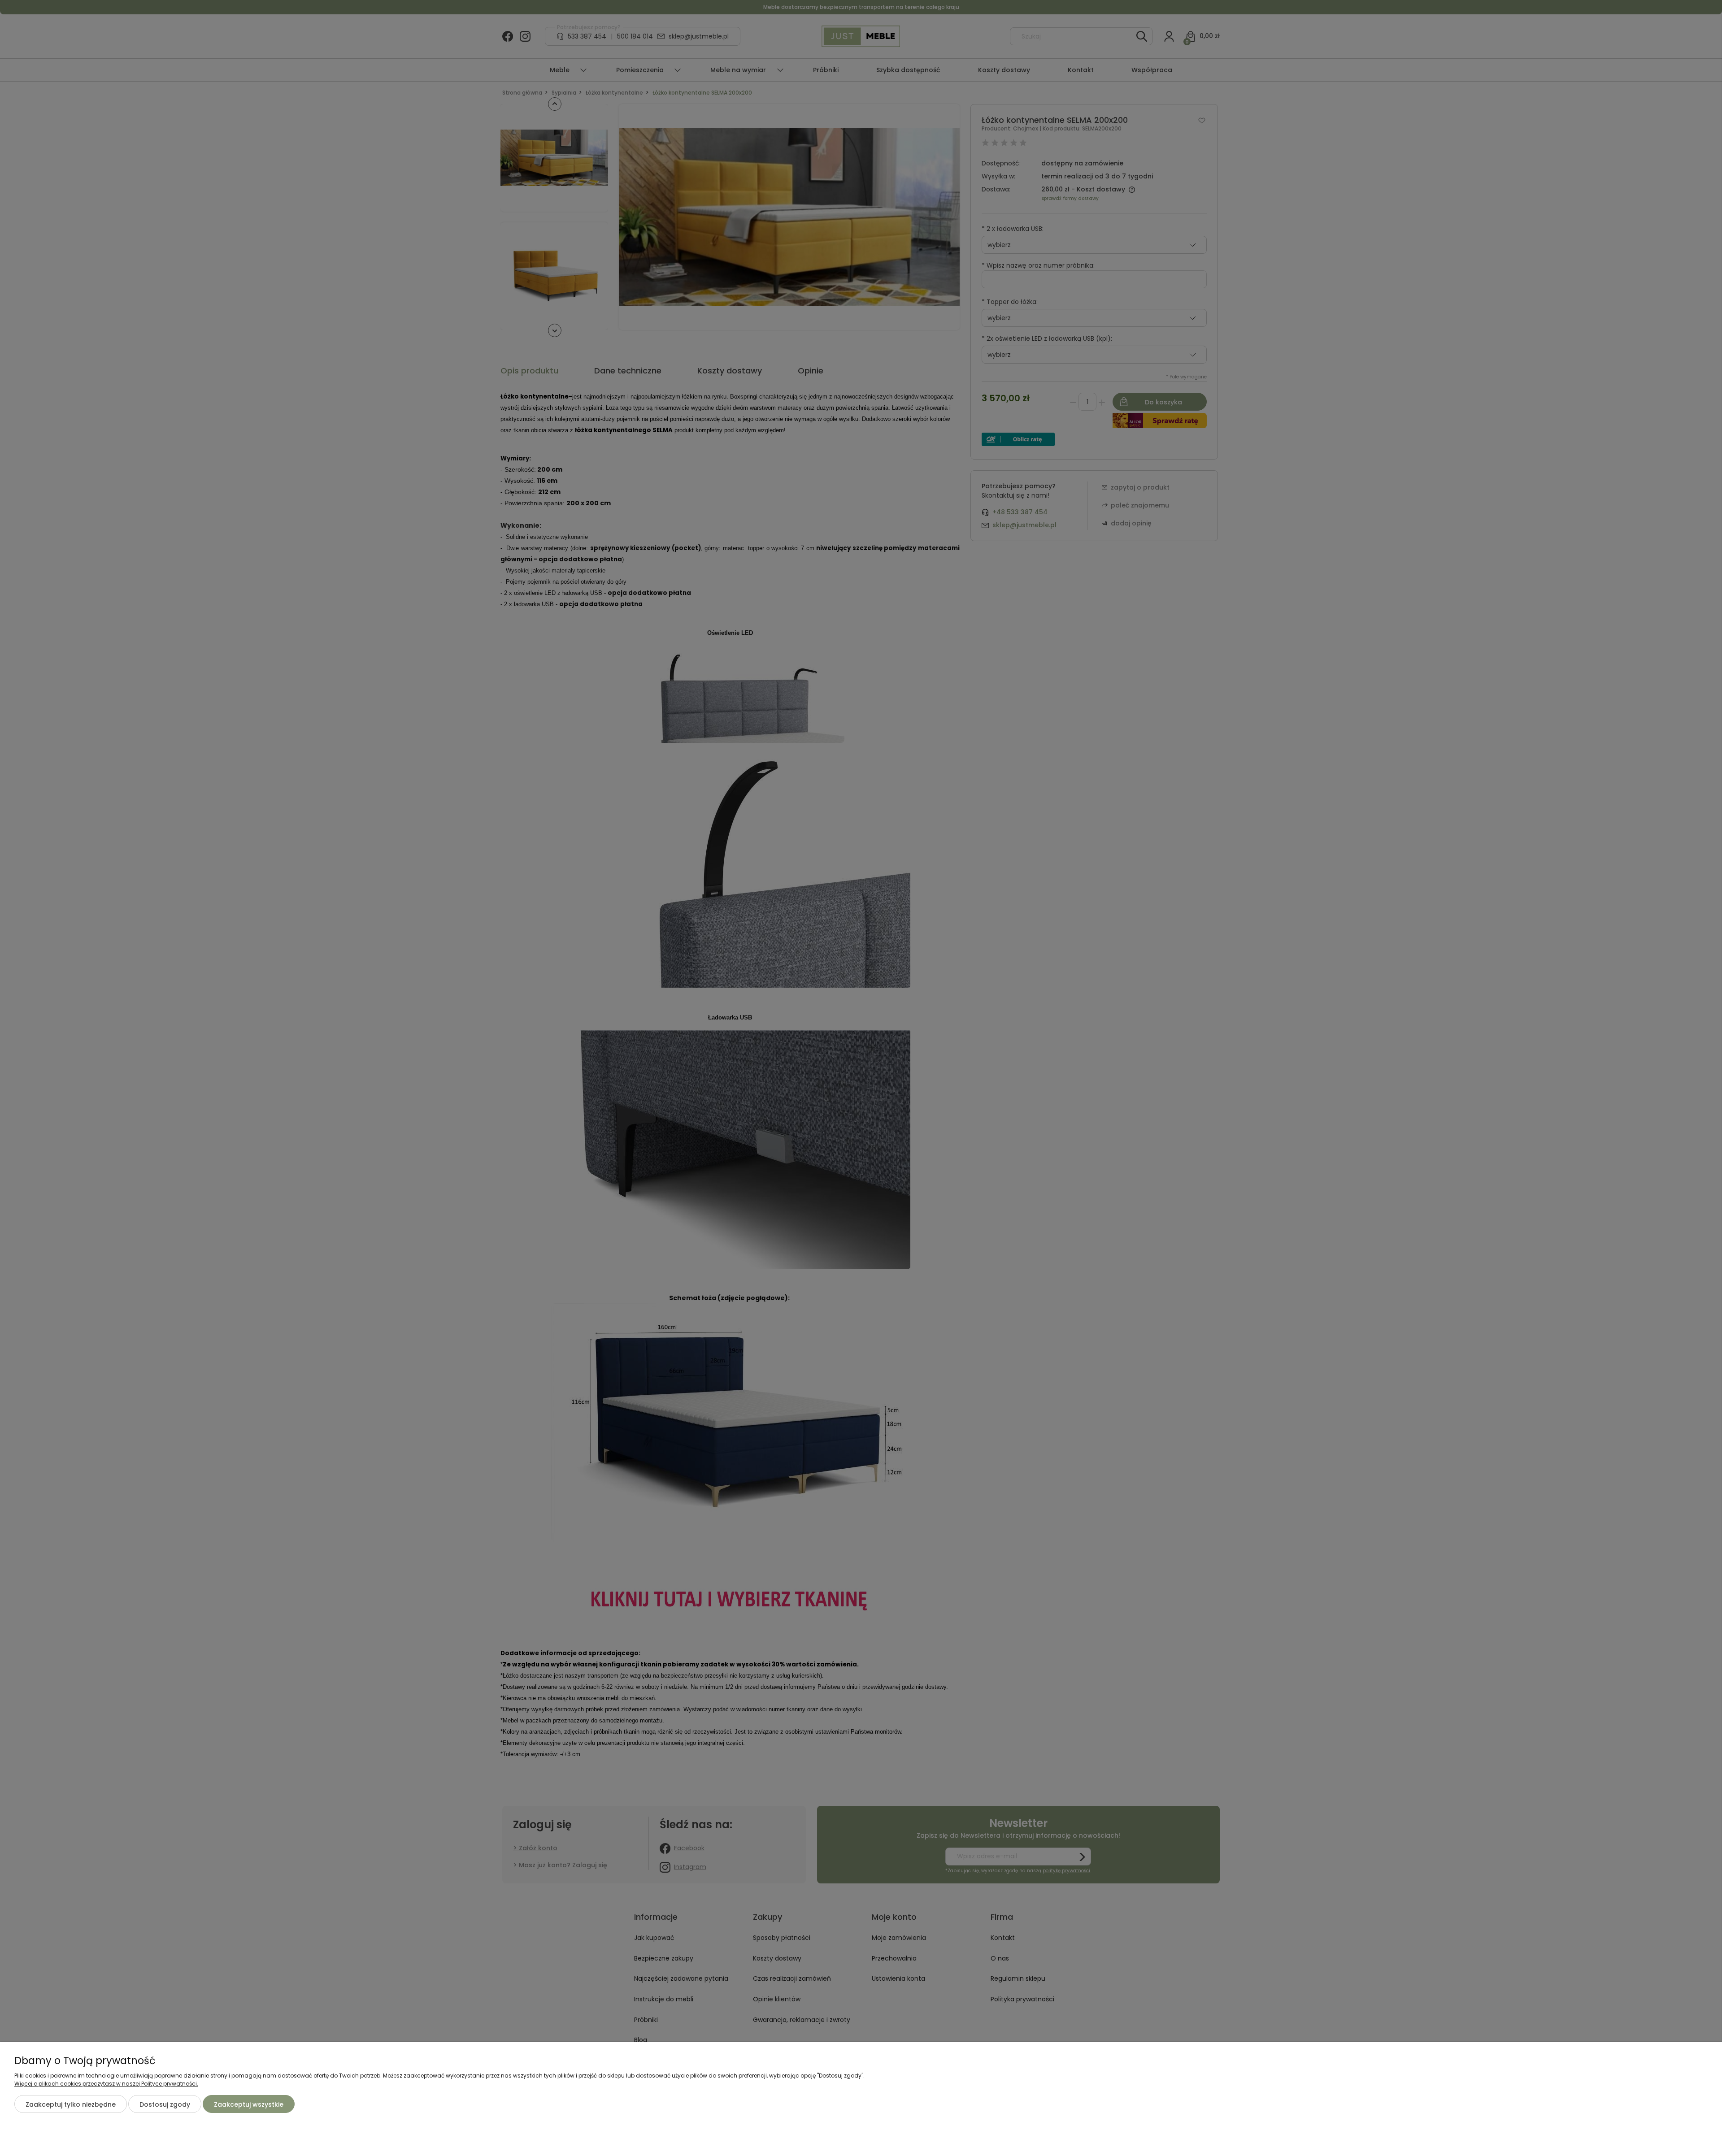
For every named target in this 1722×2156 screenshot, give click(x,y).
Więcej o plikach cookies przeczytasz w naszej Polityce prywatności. (106, 2084)
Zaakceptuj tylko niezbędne (71, 2104)
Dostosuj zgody (165, 2104)
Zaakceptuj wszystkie (249, 2104)
